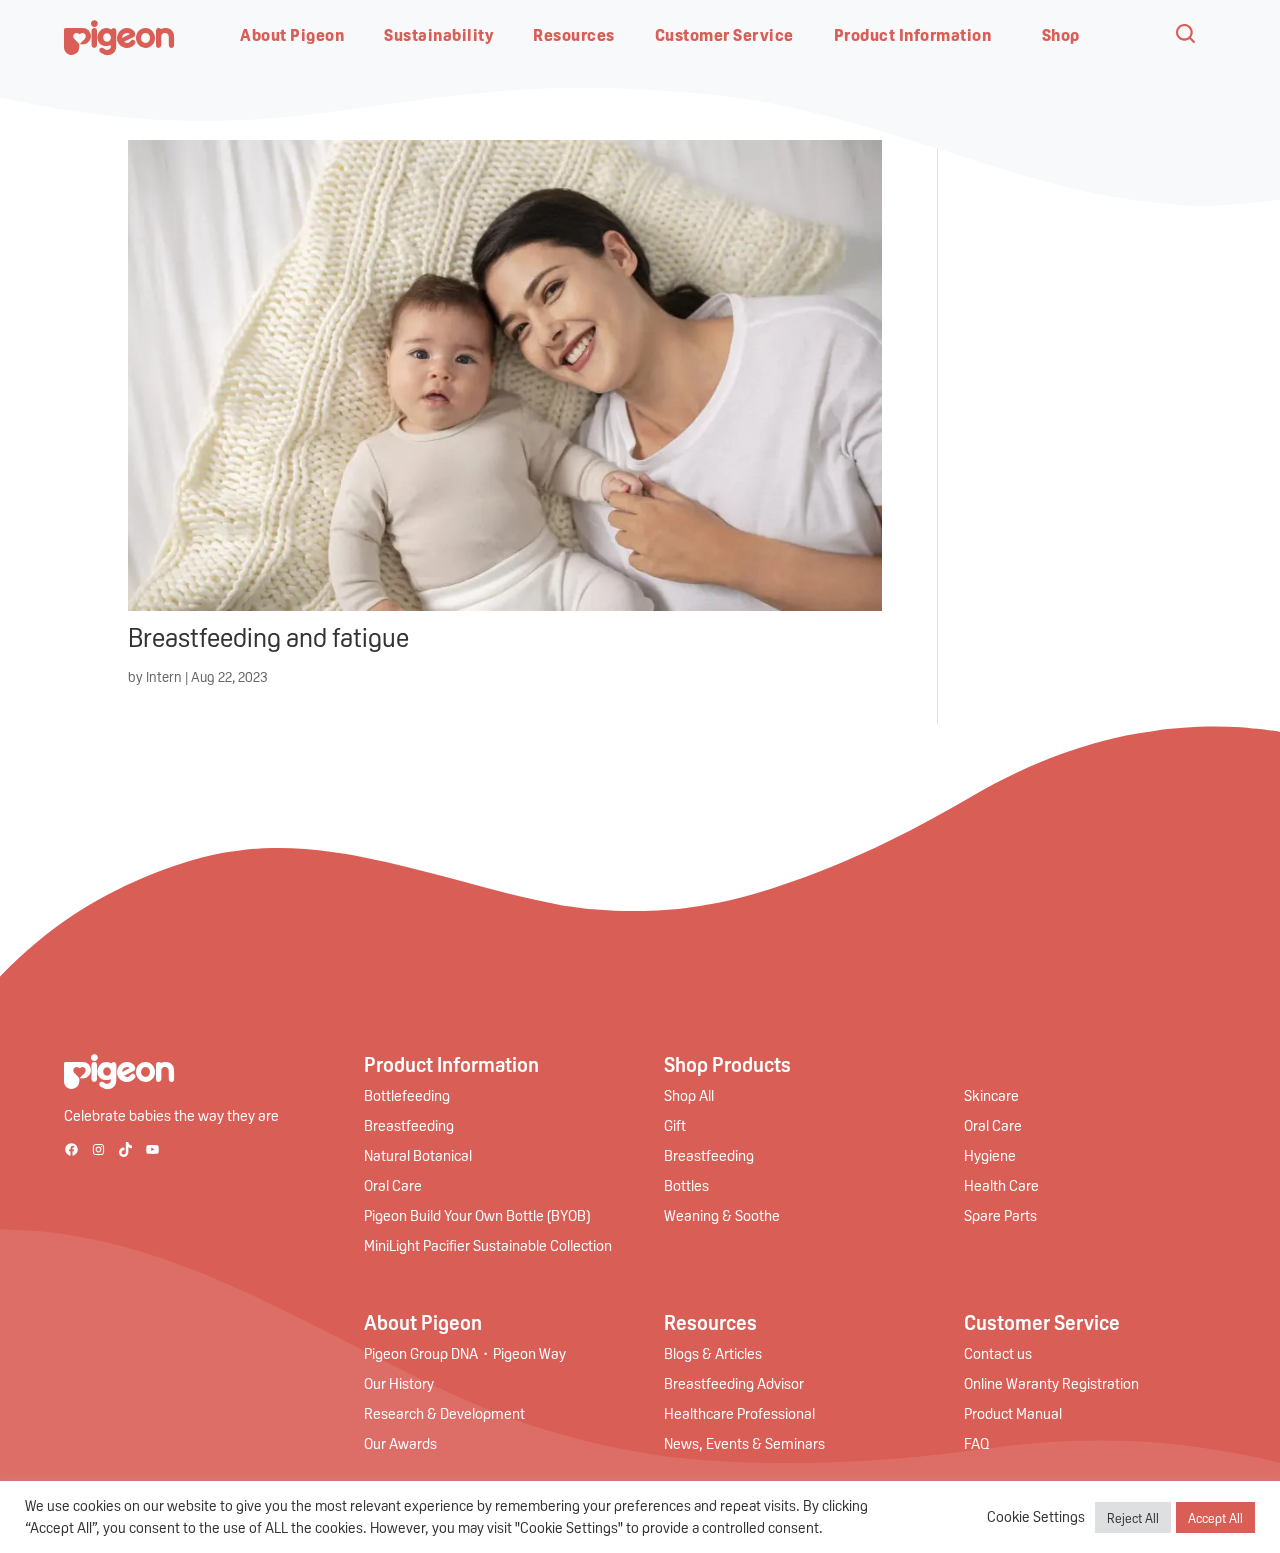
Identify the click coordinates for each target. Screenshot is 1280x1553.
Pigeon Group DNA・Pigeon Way (465, 1353)
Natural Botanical (418, 1155)
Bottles (686, 1185)
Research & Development (444, 1413)
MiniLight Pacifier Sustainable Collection (488, 1245)
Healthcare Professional (739, 1413)
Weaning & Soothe (722, 1215)
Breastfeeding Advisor (734, 1383)
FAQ (977, 1443)
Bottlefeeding (407, 1095)
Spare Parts (1000, 1215)
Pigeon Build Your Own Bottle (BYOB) (477, 1215)
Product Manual (1013, 1413)
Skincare (991, 1095)
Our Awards (400, 1443)
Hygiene (990, 1155)
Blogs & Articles (713, 1353)
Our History (399, 1383)
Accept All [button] (1215, 1517)
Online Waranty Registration (1051, 1383)
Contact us (998, 1353)
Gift (675, 1125)
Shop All (689, 1095)
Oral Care (393, 1185)
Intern (164, 676)
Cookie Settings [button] (1036, 1516)
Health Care (1001, 1185)
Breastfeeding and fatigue (268, 636)
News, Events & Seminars (744, 1443)
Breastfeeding (409, 1125)
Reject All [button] (1133, 1517)
